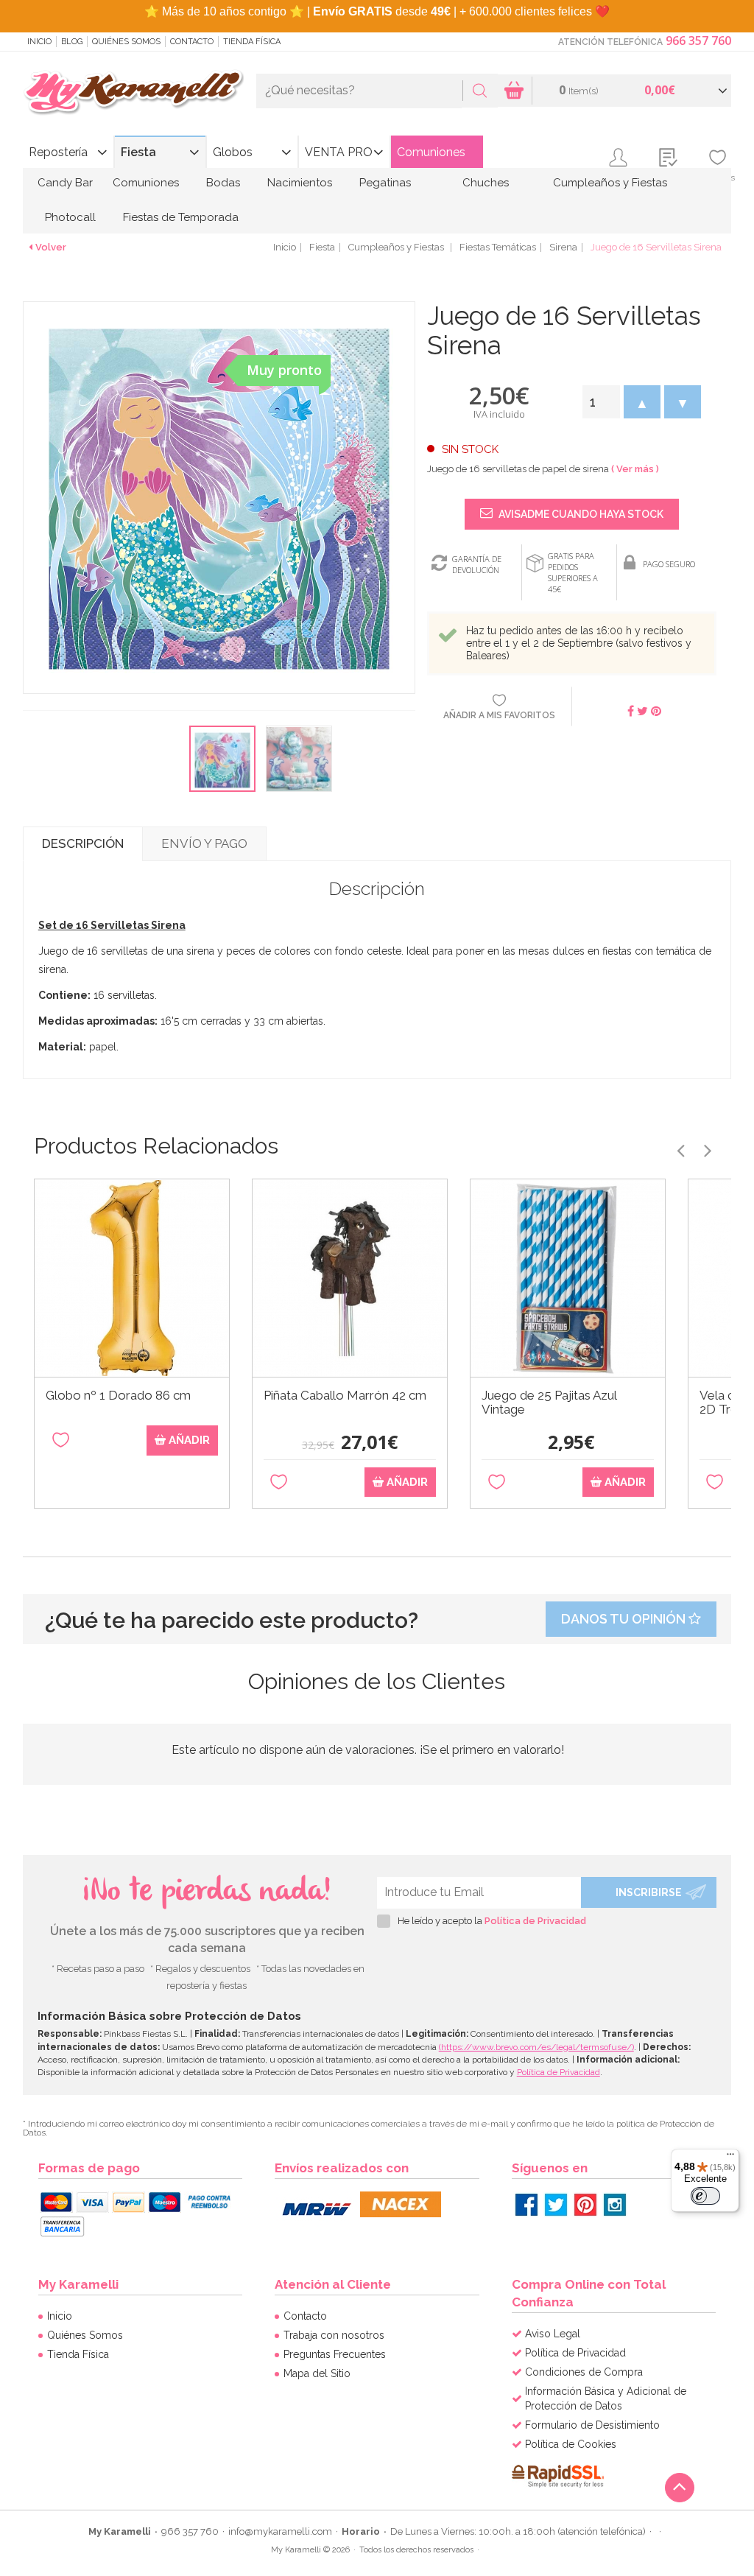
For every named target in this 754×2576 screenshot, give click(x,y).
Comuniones (431, 152)
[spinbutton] (601, 402)
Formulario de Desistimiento (592, 2425)
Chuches (486, 183)
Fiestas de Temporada (181, 217)
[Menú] (730, 2158)
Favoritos (718, 178)
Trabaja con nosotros (334, 2335)
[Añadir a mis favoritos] (61, 1444)
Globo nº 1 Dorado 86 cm (118, 1396)
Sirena (563, 247)
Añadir (188, 1440)
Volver (51, 247)
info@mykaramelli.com (280, 2531)
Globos (233, 152)
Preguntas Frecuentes (335, 2354)
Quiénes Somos (126, 42)
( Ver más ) (635, 469)
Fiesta (138, 152)
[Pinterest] (585, 2205)
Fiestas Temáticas (498, 247)
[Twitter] (556, 2205)
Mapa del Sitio (317, 2373)
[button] (642, 402)
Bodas (223, 183)
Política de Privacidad (535, 1921)
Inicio (39, 42)
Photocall (70, 217)
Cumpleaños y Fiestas (610, 183)
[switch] (705, 2196)
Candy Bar (65, 183)
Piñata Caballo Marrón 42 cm (345, 1396)
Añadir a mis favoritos (499, 715)
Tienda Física (252, 42)
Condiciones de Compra (584, 2372)
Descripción (83, 843)
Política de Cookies (571, 2444)
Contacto (192, 42)
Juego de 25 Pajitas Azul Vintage (549, 1403)
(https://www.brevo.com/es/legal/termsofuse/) (536, 2047)
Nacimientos (300, 183)
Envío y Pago (204, 843)
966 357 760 (698, 41)
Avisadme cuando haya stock (580, 514)
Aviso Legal (553, 2334)
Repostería (58, 152)
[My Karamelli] (133, 93)
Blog (72, 42)
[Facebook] (526, 2205)
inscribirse (649, 1892)
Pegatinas (385, 183)
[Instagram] (615, 2205)
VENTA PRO (339, 152)
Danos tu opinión (625, 1619)
